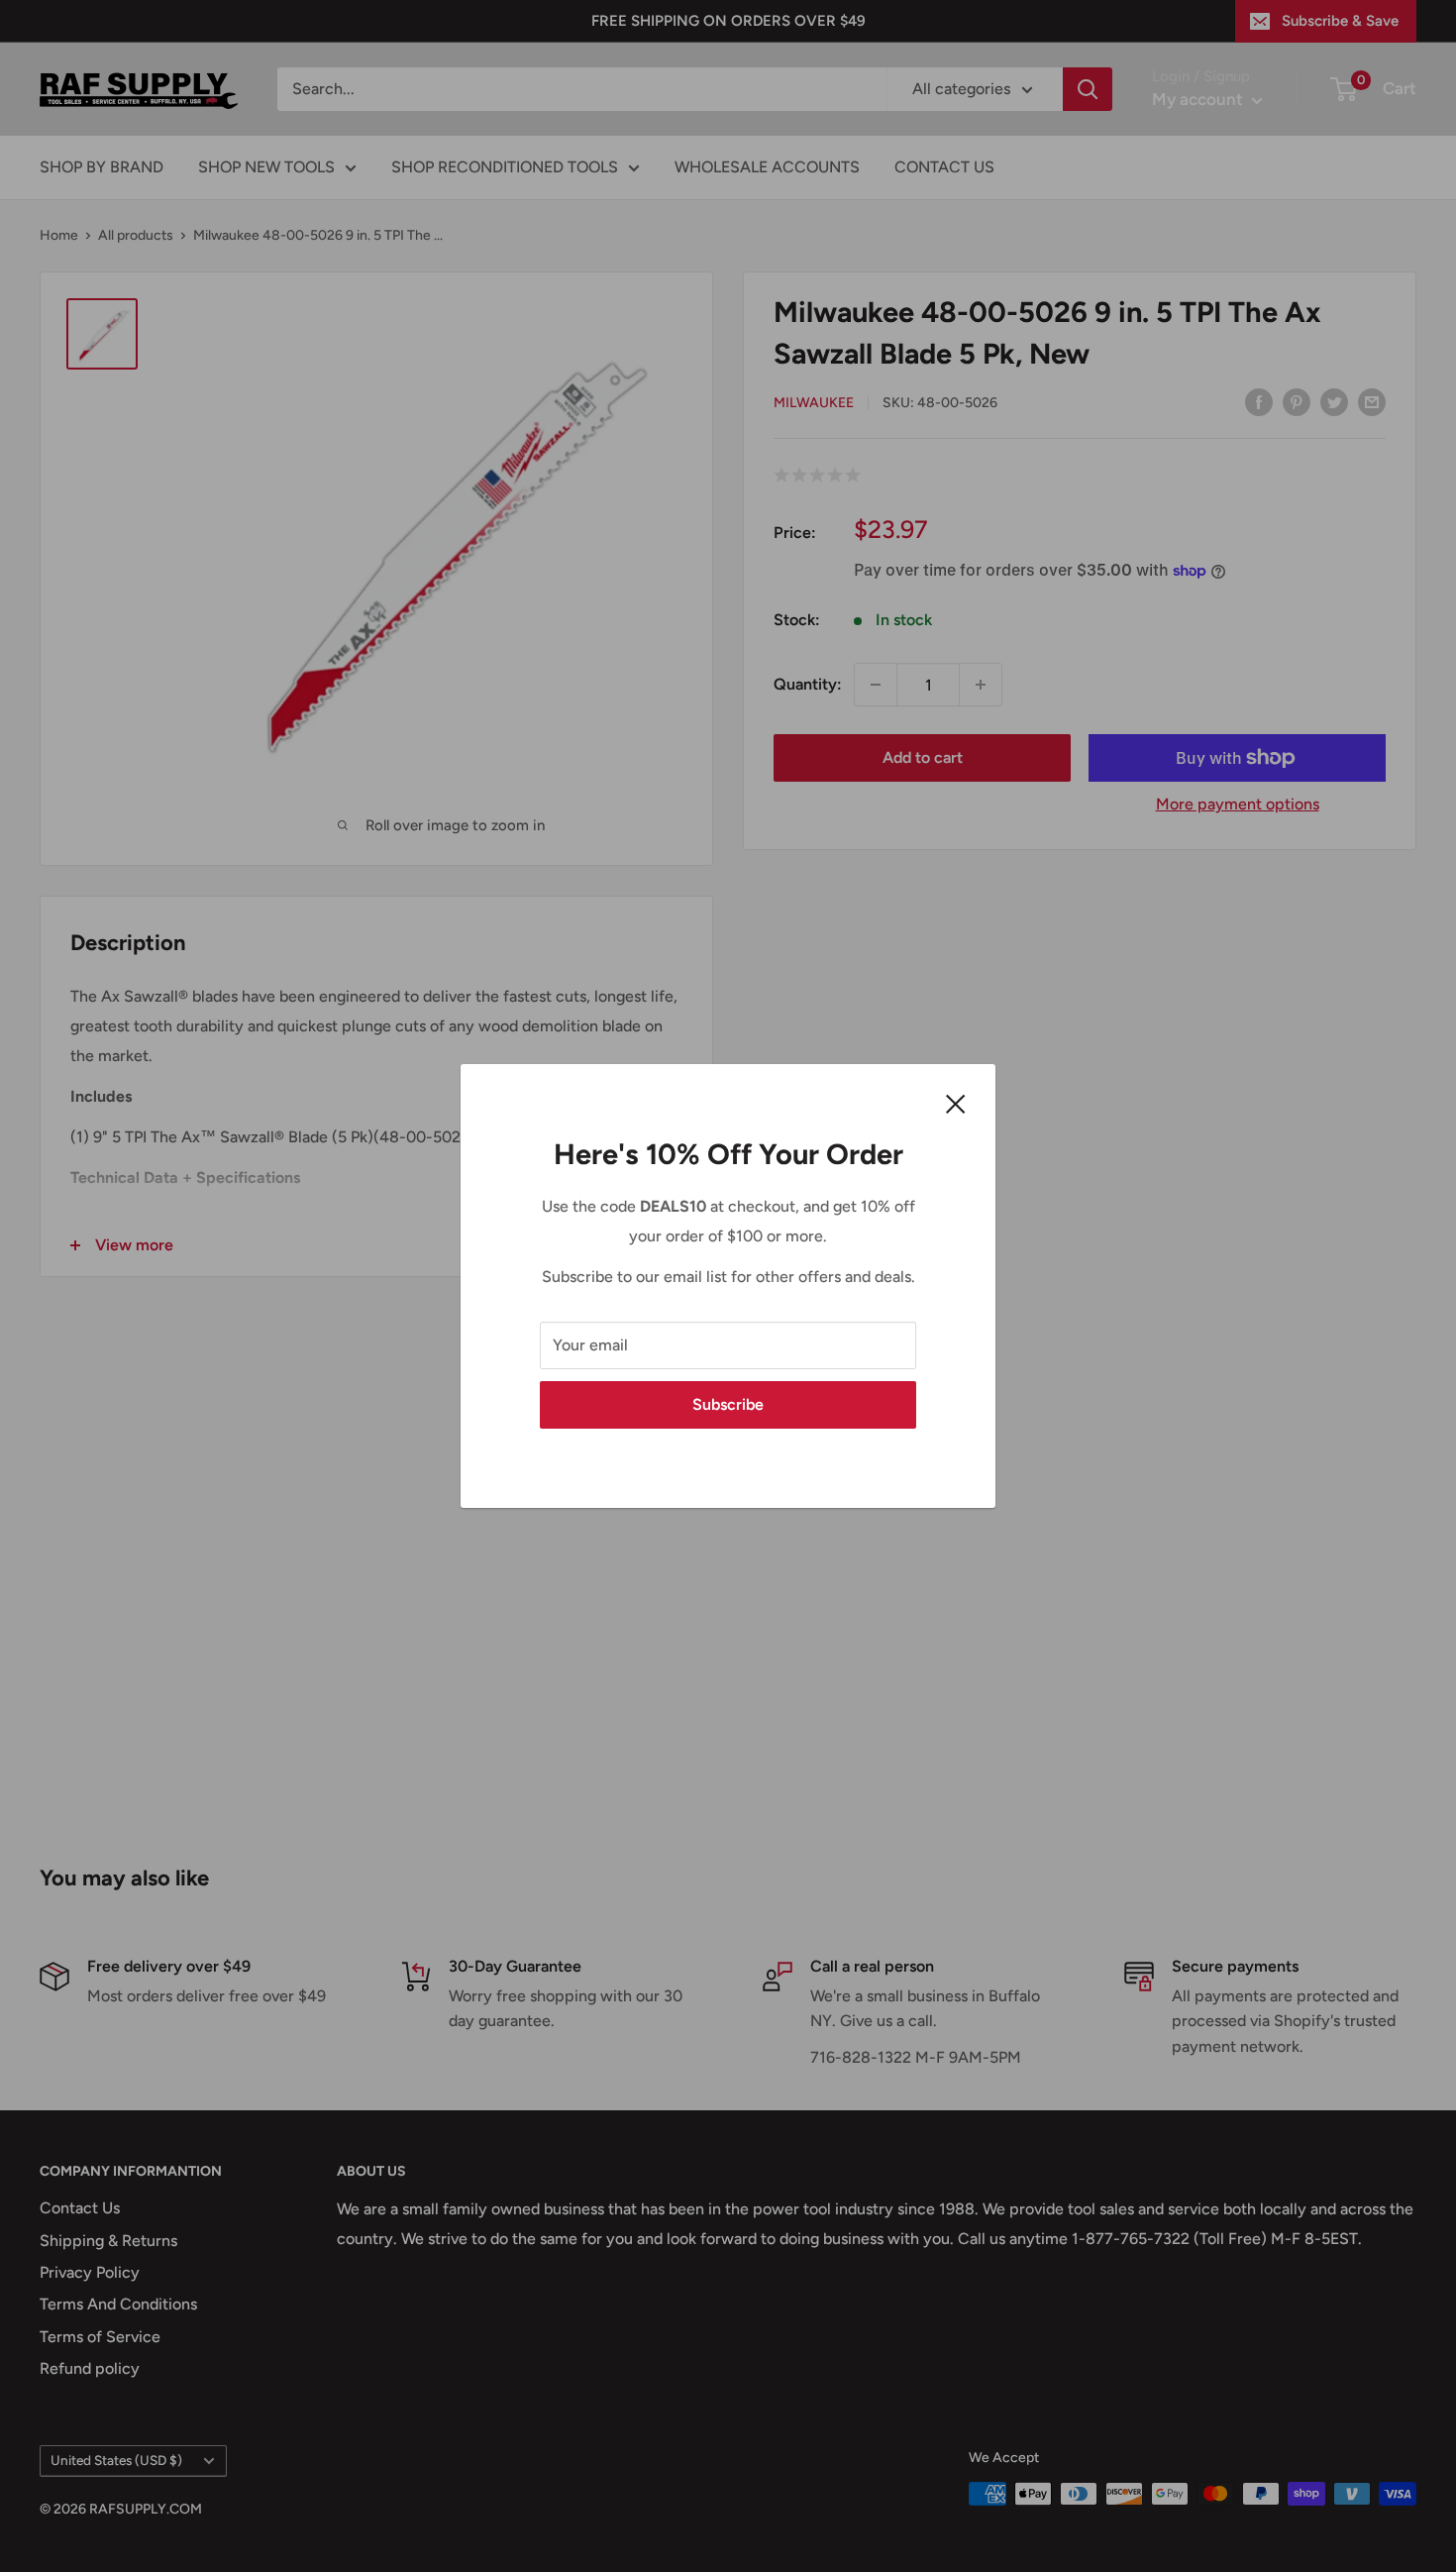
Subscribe (728, 1404)
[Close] (956, 1103)
